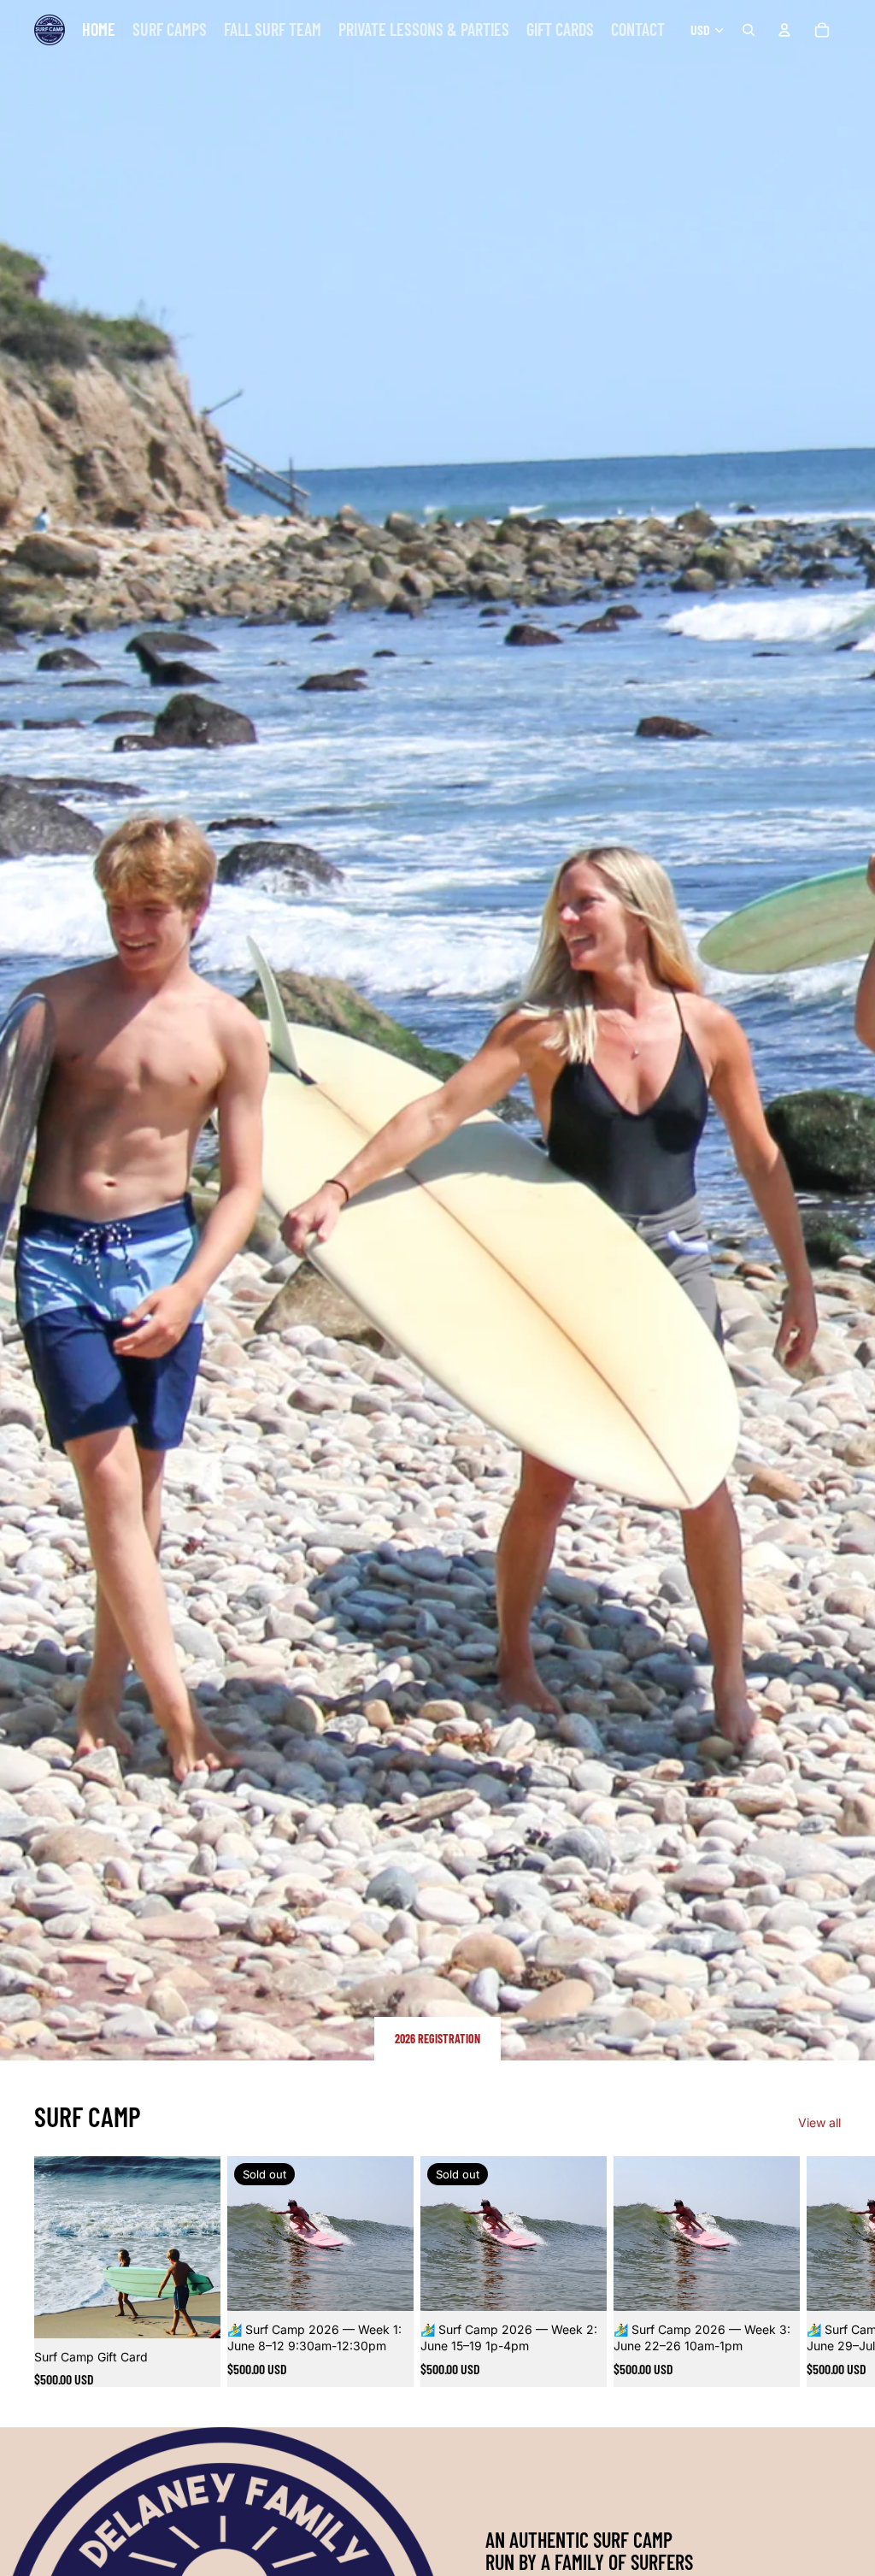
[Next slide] (822, 2271)
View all (819, 2122)
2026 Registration (437, 2039)
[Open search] (749, 30)
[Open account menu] (784, 30)
